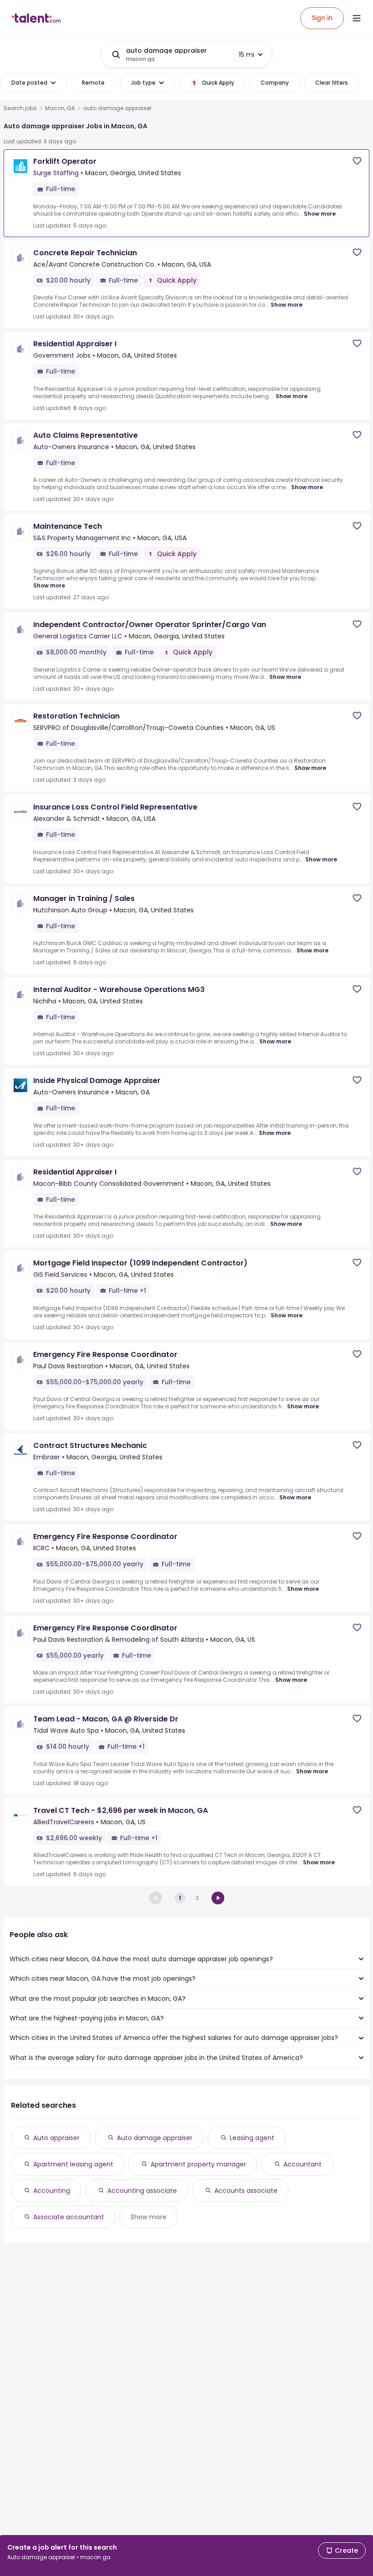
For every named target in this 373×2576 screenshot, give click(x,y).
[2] (218, 1898)
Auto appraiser (56, 2138)
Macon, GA (60, 108)
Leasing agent (252, 2138)
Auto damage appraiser (155, 2138)
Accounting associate (142, 2191)
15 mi (247, 55)
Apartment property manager (198, 2164)
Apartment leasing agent (73, 2164)
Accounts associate (246, 2191)
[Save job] (357, 161)
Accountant (302, 2164)
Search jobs (20, 108)
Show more (320, 214)
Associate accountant (69, 2217)
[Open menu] (357, 18)
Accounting (52, 2191)
